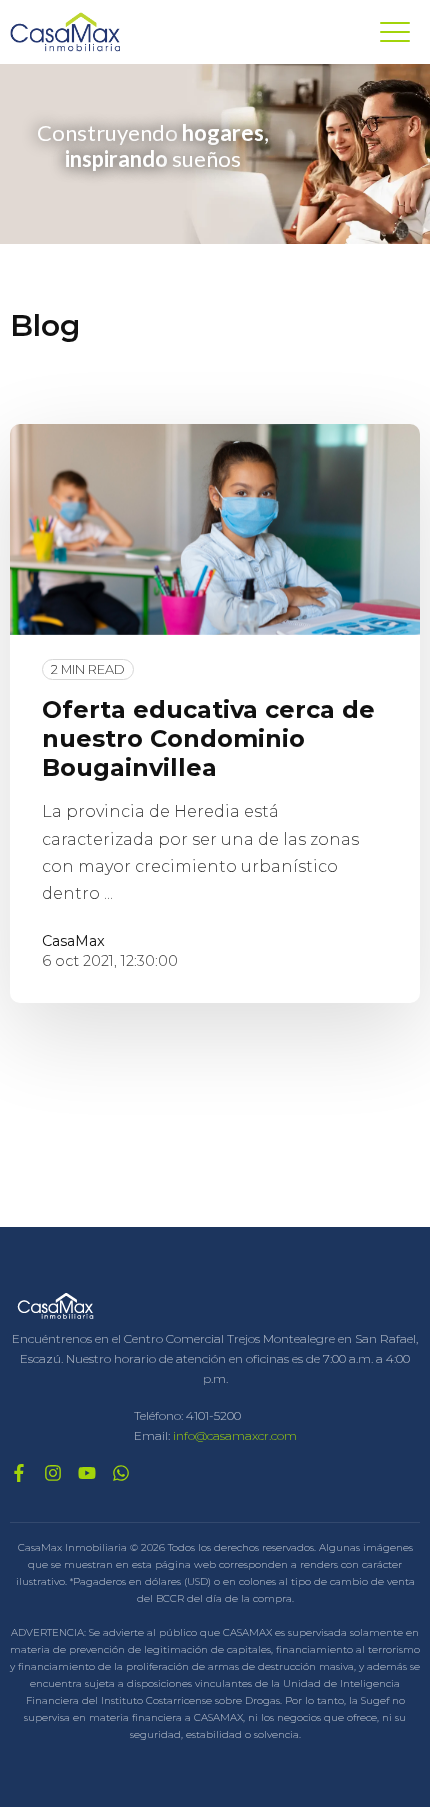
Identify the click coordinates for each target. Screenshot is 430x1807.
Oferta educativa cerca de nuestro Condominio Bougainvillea (208, 738)
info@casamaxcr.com (235, 1435)
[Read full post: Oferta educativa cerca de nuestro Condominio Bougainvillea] (215, 529)
